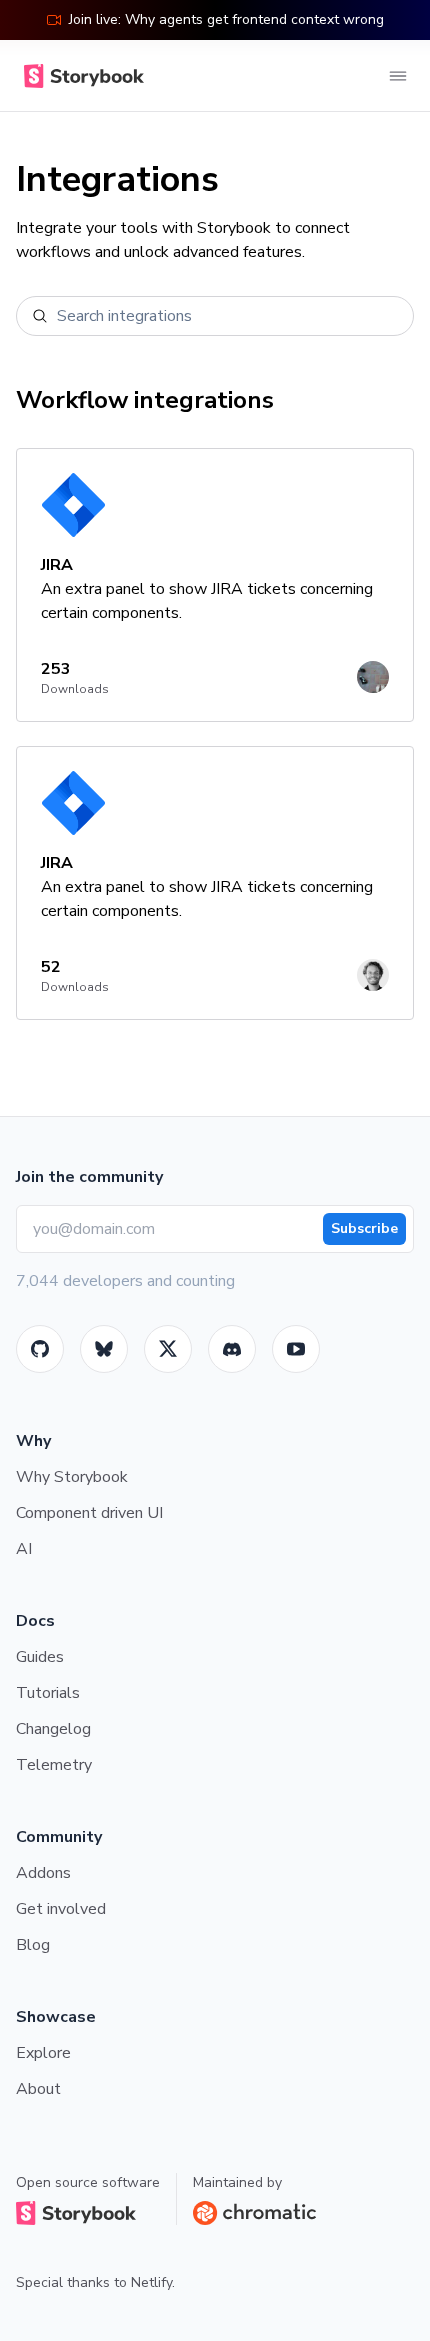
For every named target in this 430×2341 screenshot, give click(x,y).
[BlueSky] (104, 1349)
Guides (40, 1657)
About (38, 2089)
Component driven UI (89, 1513)
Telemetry (54, 1765)
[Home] (80, 76)
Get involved (61, 1909)
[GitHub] (40, 1349)
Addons (43, 1873)
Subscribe (364, 1228)
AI (24, 1549)
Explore (43, 2053)
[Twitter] (168, 1349)
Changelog (53, 1729)
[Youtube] (296, 1349)
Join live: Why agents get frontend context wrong (226, 19)
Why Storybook (72, 1477)
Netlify (151, 2282)
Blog (33, 1945)
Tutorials (48, 1693)
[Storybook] (232, 1349)
